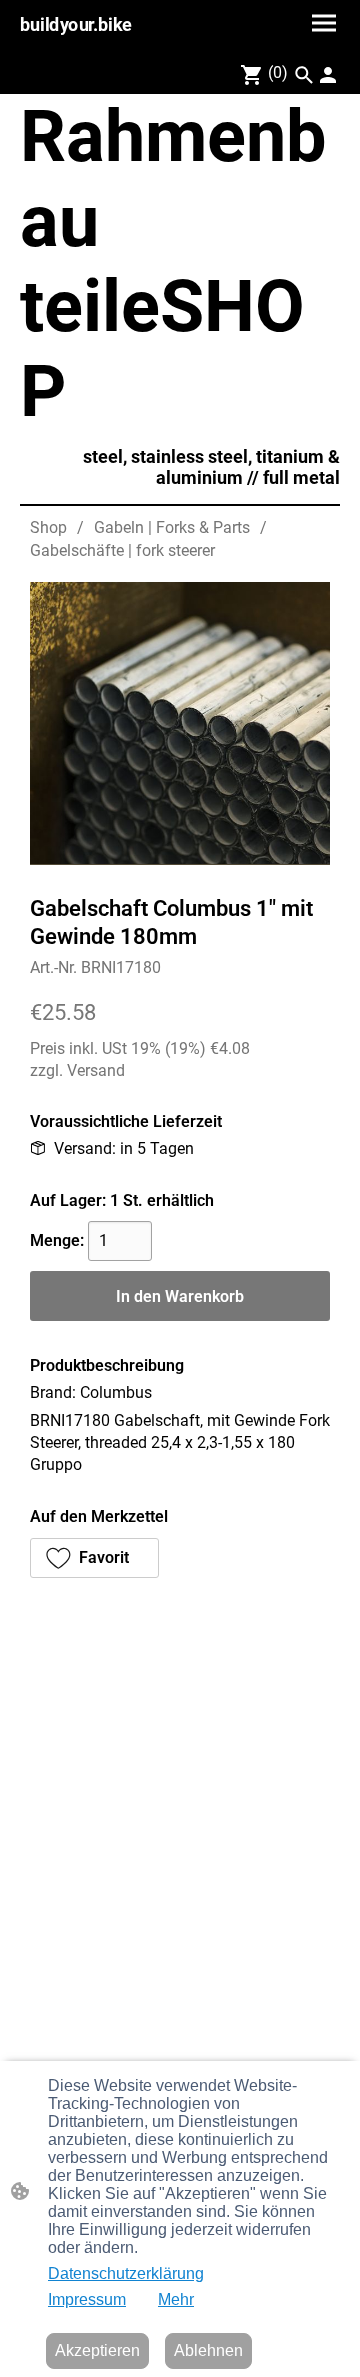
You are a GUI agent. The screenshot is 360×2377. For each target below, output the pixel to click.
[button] (304, 75)
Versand (96, 1070)
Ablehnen (208, 2350)
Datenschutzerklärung (126, 2273)
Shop (48, 527)
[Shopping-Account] (328, 75)
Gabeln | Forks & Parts (172, 527)
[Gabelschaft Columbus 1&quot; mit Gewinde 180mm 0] (180, 723)
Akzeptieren (97, 2350)
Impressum (87, 2299)
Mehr (176, 2299)
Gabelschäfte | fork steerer (122, 550)
